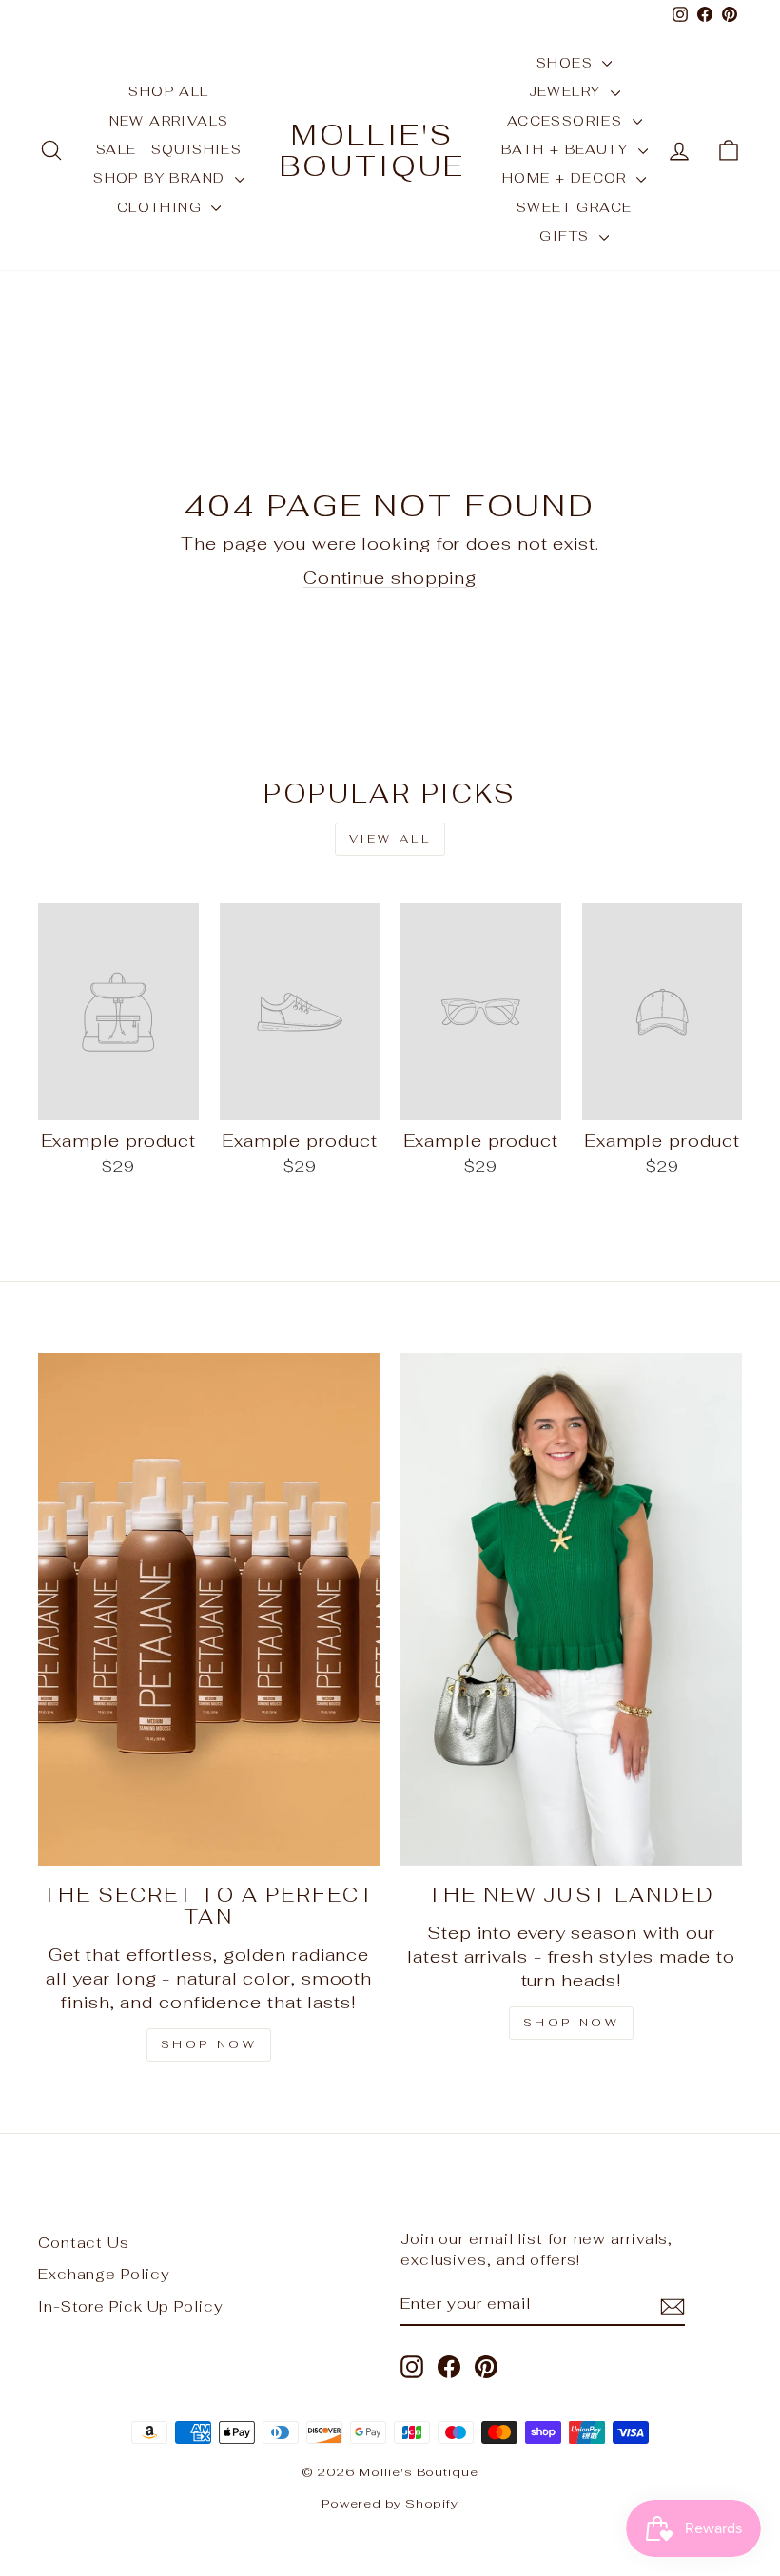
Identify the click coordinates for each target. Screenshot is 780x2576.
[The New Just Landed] (571, 1609)
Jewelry (567, 91)
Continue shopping (390, 578)
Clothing (162, 207)
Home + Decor (567, 178)
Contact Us (84, 2243)
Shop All (168, 91)
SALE (117, 149)
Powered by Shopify (390, 2503)
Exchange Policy (104, 2274)
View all (390, 839)
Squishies (197, 149)
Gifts (566, 236)
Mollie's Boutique (372, 150)
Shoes (567, 63)
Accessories (567, 121)
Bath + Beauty (567, 149)
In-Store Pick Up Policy (131, 2306)
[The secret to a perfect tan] (209, 1609)
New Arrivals (169, 121)
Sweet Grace (574, 207)
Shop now (572, 2023)
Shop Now (209, 2044)
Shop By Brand (162, 178)
